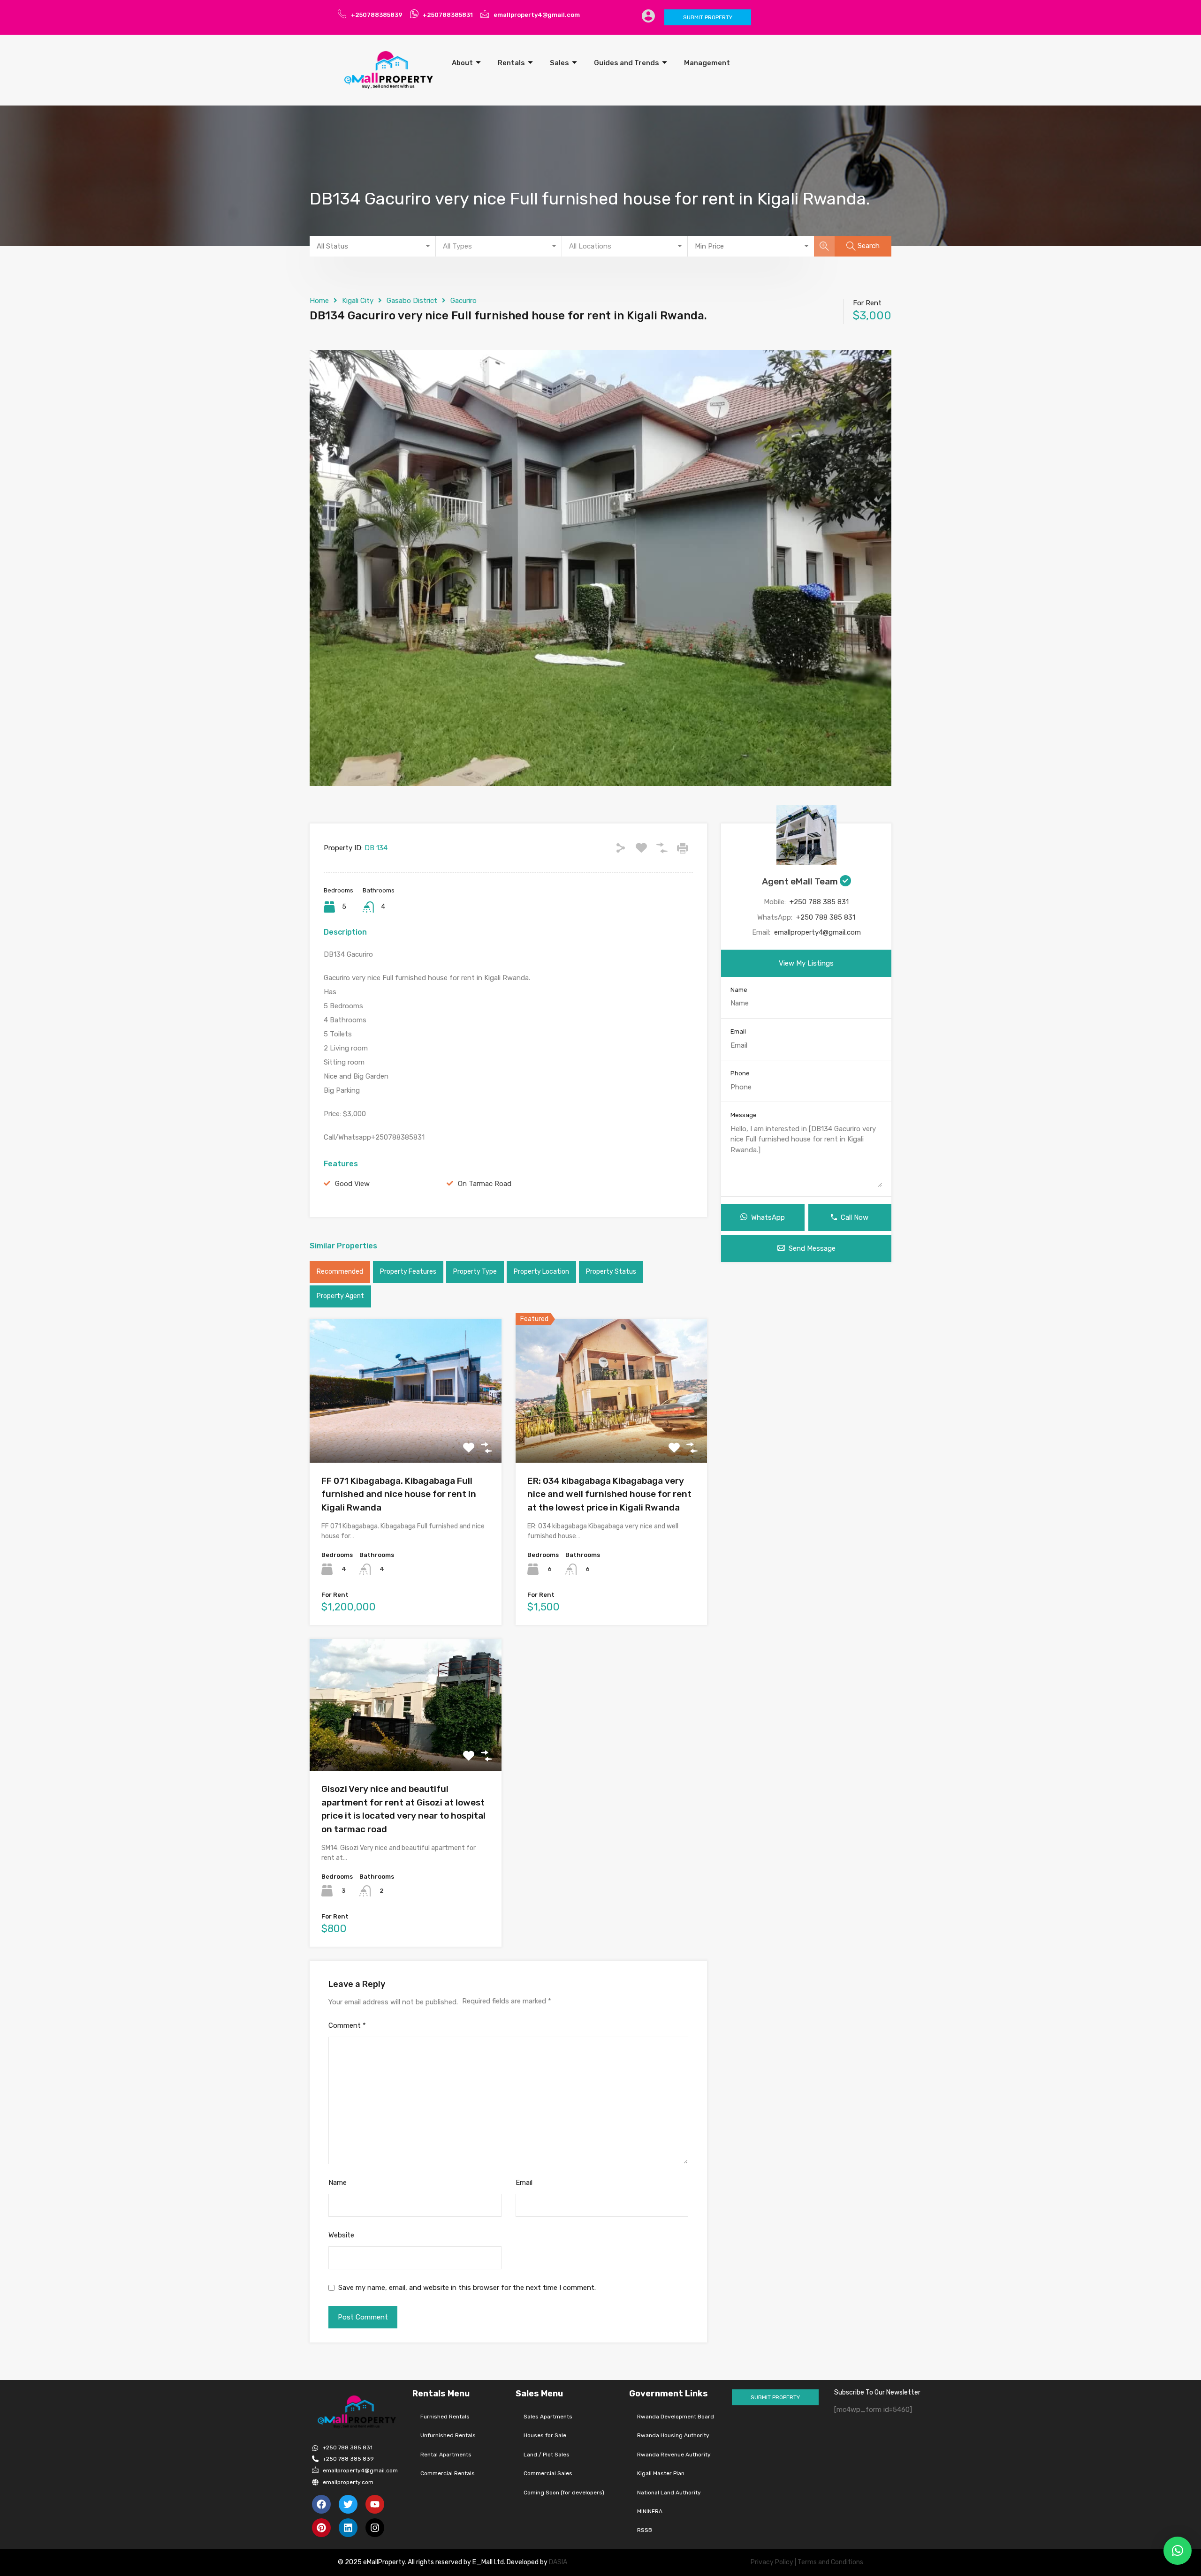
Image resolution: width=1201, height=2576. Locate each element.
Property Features (408, 1272)
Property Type (475, 1272)
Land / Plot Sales (547, 2455)
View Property (406, 1434)
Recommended (340, 1272)
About (462, 63)
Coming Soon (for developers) (564, 2493)
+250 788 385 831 (819, 902)
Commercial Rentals (448, 2473)
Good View (352, 1184)
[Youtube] (375, 2504)
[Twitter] (348, 2504)
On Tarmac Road (485, 1184)
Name (338, 2183)
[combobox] (373, 246)
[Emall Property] (389, 70)
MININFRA (650, 2511)
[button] (1178, 2551)
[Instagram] (375, 2528)
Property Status (611, 1272)
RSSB (645, 2530)
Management (707, 63)
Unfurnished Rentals (448, 2435)
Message (744, 1115)
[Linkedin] (348, 2528)
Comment (347, 2025)
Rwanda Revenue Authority (674, 2455)
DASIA (559, 2562)
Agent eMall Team (801, 881)
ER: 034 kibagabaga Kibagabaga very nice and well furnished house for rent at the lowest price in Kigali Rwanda (609, 1494)
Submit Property (708, 17)
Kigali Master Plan (661, 2473)
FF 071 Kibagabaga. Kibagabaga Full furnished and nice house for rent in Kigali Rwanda (399, 1494)
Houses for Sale (545, 2435)
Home (319, 301)
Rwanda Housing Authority (673, 2435)
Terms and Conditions (830, 2562)
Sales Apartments (548, 2417)
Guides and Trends (627, 63)
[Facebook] (321, 2504)
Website (341, 2235)
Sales (559, 63)
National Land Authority (669, 2493)
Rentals (511, 63)
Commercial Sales (548, 2473)
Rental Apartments (446, 2455)
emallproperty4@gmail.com (817, 932)
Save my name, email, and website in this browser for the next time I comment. (467, 2288)
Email (524, 2183)
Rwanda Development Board (676, 2417)
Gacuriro (464, 301)
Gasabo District (412, 301)
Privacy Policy (772, 2562)
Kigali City (358, 301)
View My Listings (806, 963)
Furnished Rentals (445, 2417)
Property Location (541, 1272)
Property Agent (340, 1296)
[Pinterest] (321, 2528)
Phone (740, 1073)
